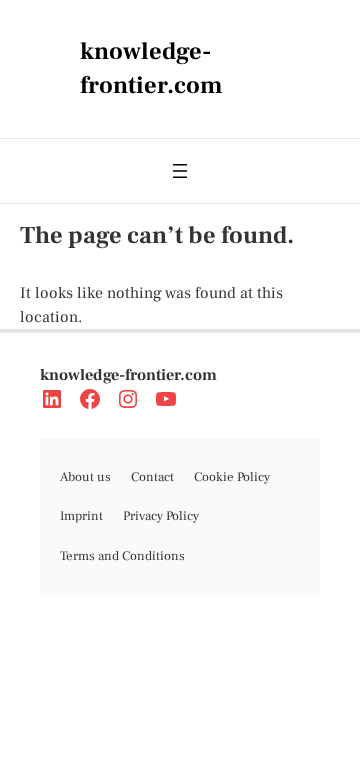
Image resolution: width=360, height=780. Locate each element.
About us (85, 477)
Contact (152, 477)
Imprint (81, 516)
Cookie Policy (232, 477)
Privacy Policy (161, 516)
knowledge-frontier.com (128, 375)
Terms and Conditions (122, 556)
